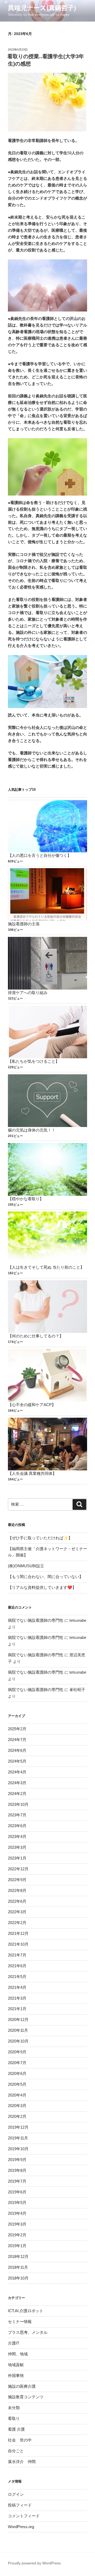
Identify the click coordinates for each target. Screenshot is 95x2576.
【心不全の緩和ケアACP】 (32, 1405)
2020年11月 (18, 2030)
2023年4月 (17, 1836)
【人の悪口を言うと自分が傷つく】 (40, 855)
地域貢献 (16, 2365)
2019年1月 (17, 2246)
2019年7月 (17, 2181)
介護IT (14, 2343)
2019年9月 (17, 2160)
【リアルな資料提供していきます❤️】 (42, 1587)
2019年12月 (18, 2127)
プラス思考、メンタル (28, 2332)
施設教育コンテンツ (26, 2397)
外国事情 (16, 2375)
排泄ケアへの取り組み (28, 993)
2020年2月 (17, 2116)
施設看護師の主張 (24, 924)
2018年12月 (18, 2256)
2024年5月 (17, 1761)
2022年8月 (17, 1890)
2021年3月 (17, 1998)
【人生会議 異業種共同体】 (32, 1473)
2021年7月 (17, 1955)
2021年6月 (17, 1966)
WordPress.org (21, 2527)
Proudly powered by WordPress (34, 2563)
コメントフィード (24, 2516)
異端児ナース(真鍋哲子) (42, 8)
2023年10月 (18, 1804)
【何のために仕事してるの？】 (36, 1336)
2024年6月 (17, 1750)
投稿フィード (20, 2505)
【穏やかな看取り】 (26, 1199)
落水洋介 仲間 (22, 2462)
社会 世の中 (20, 2440)
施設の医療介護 (22, 2386)
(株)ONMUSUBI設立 (26, 1566)
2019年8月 (17, 2170)
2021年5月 (17, 1977)
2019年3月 (17, 2224)
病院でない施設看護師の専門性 (36, 1620)
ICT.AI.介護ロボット (26, 2311)
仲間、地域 (18, 2354)
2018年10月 (18, 2278)
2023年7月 (17, 1815)
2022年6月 (17, 1901)
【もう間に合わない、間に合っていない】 (46, 1577)
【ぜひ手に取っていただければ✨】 (40, 1538)
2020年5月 (17, 2084)
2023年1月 (17, 1858)
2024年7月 (17, 1740)
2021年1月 (17, 2009)
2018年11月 (18, 2267)
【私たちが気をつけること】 (34, 1061)
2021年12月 (18, 1933)
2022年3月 (17, 1912)
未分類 (14, 2408)
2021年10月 (18, 1944)
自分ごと (16, 2451)
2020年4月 (17, 2095)
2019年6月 (17, 2192)
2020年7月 (17, 2063)
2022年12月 (18, 1869)
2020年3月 (17, 2106)
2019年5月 (17, 2202)
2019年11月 (18, 2138)
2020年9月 (17, 2052)
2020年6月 (17, 2073)
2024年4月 (17, 1772)
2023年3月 (17, 1847)
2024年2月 (17, 1794)
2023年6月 (17, 1826)
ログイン (16, 2494)
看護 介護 (16, 2429)
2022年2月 (17, 1923)
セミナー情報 (20, 2322)
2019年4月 (17, 2213)
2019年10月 (18, 2149)
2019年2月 (17, 2235)
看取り (14, 2418)
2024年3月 (17, 1783)
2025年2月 (17, 1729)
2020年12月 (18, 2019)
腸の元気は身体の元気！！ (32, 1130)
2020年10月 (18, 2041)
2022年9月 (17, 1880)
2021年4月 (17, 1987)
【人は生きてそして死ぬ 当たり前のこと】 (46, 1267)
